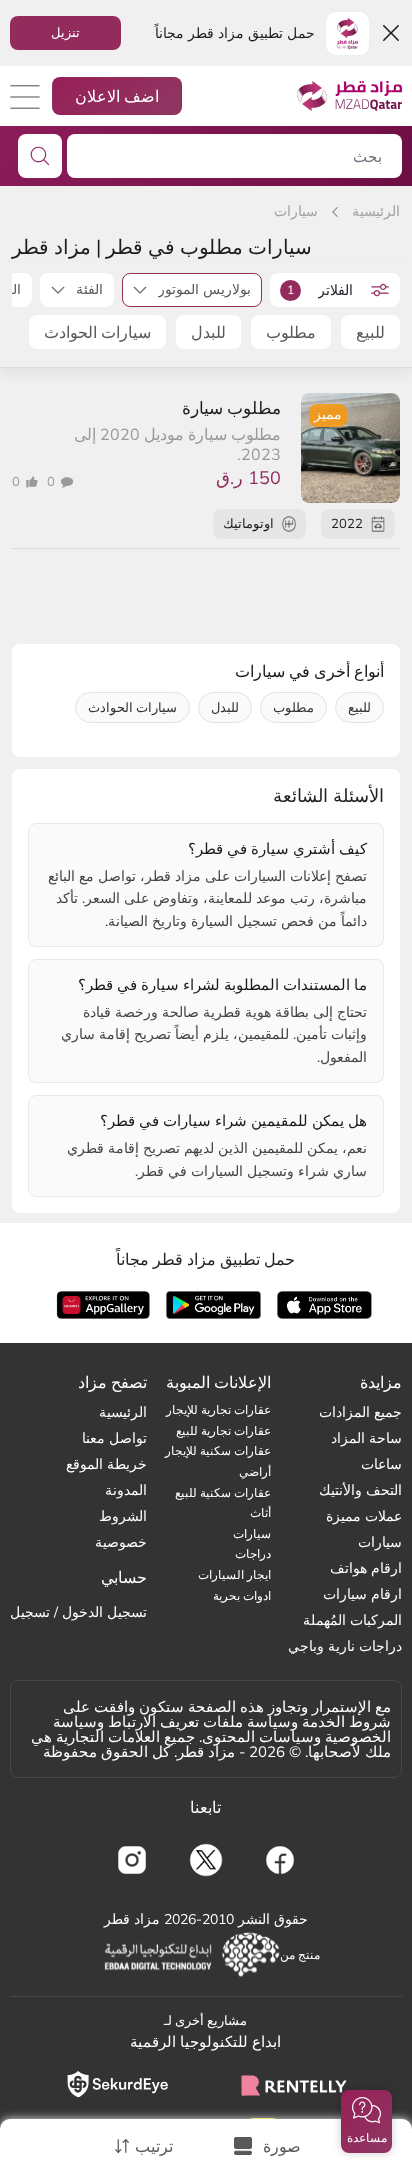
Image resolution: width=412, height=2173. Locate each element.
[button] (366, 2121)
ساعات (381, 1464)
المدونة (126, 1490)
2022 (347, 523)
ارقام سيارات (362, 1594)
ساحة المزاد (366, 1438)
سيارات (296, 211)
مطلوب (291, 332)
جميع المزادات (360, 1412)
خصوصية (121, 1542)
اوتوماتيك (248, 523)
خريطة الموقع (106, 1464)
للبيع (370, 332)
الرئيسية (376, 211)
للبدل (208, 332)
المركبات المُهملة (352, 1620)
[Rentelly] (294, 2084)
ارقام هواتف (366, 1568)
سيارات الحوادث (97, 332)
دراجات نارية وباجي (345, 1646)
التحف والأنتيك (360, 1490)
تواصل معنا (114, 1438)
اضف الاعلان (117, 96)
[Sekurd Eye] (117, 2084)
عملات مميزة (364, 1516)
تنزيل (65, 32)
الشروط (123, 1516)
